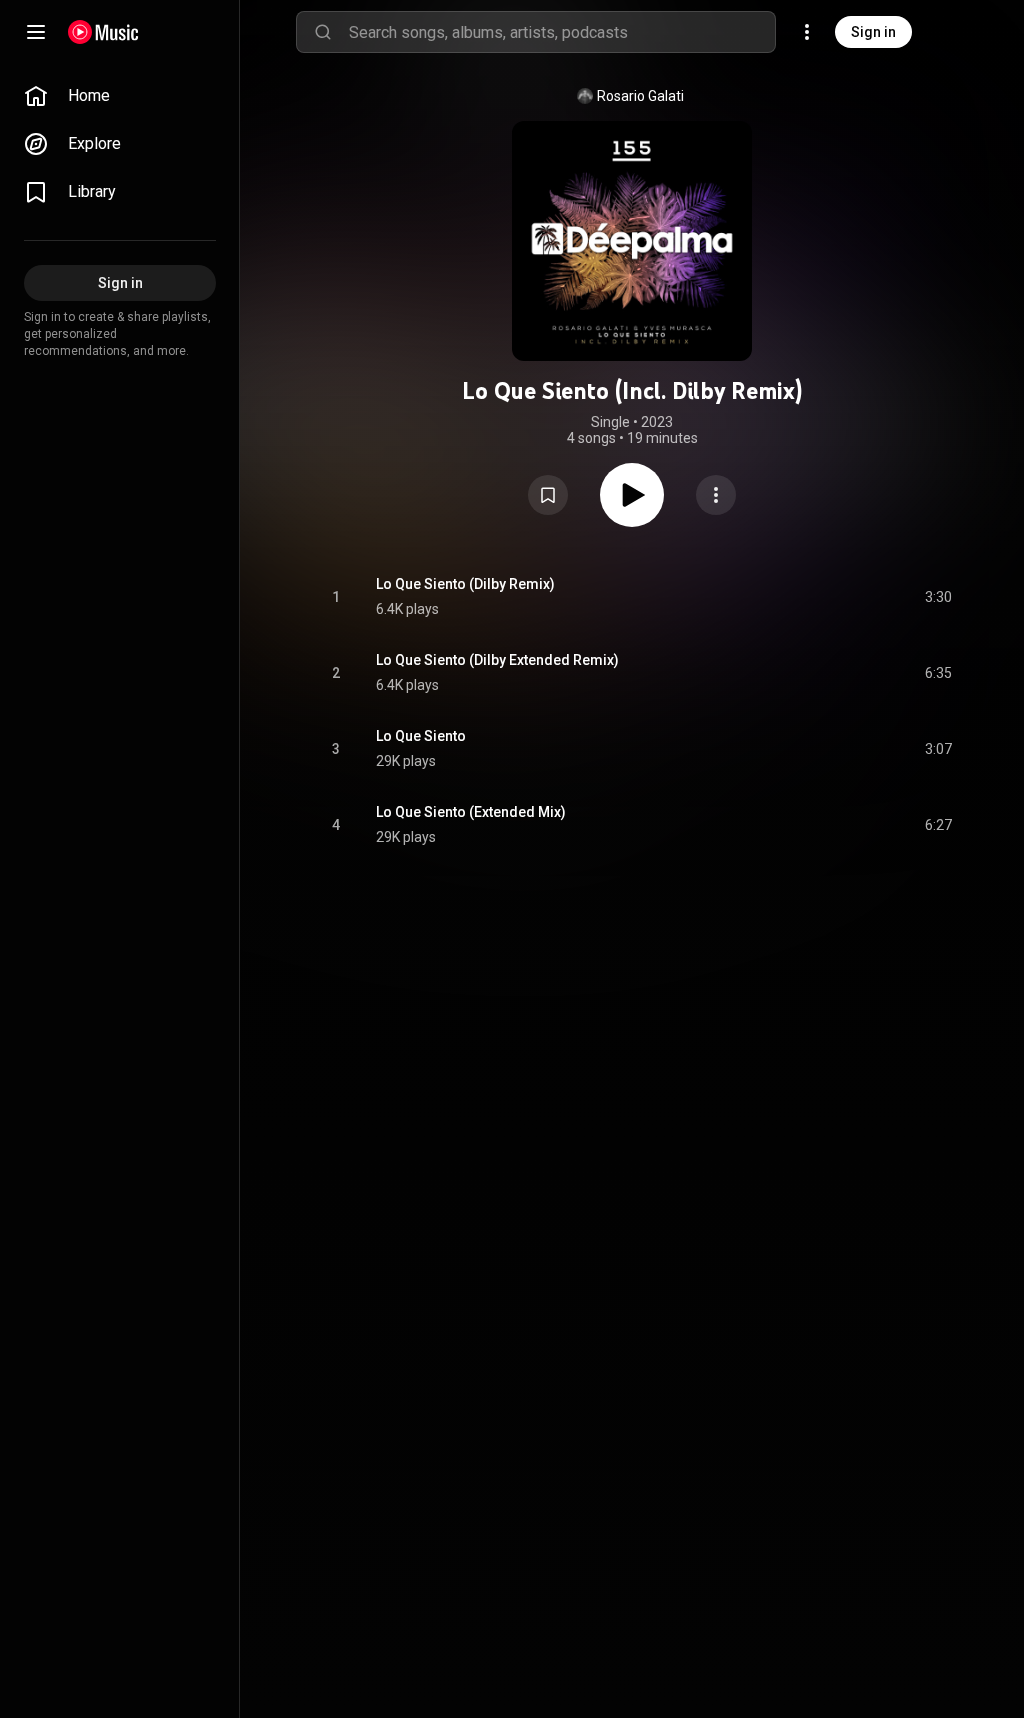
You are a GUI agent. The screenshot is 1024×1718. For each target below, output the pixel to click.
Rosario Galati (640, 96)
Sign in (873, 32)
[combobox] (562, 32)
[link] (120, 96)
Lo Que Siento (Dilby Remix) (465, 584)
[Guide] (36, 32)
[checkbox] (938, 597)
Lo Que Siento (421, 736)
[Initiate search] (323, 32)
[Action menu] (716, 495)
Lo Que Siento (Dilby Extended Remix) (497, 660)
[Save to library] (548, 495)
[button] (548, 495)
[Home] (103, 32)
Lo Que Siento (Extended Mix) (471, 812)
